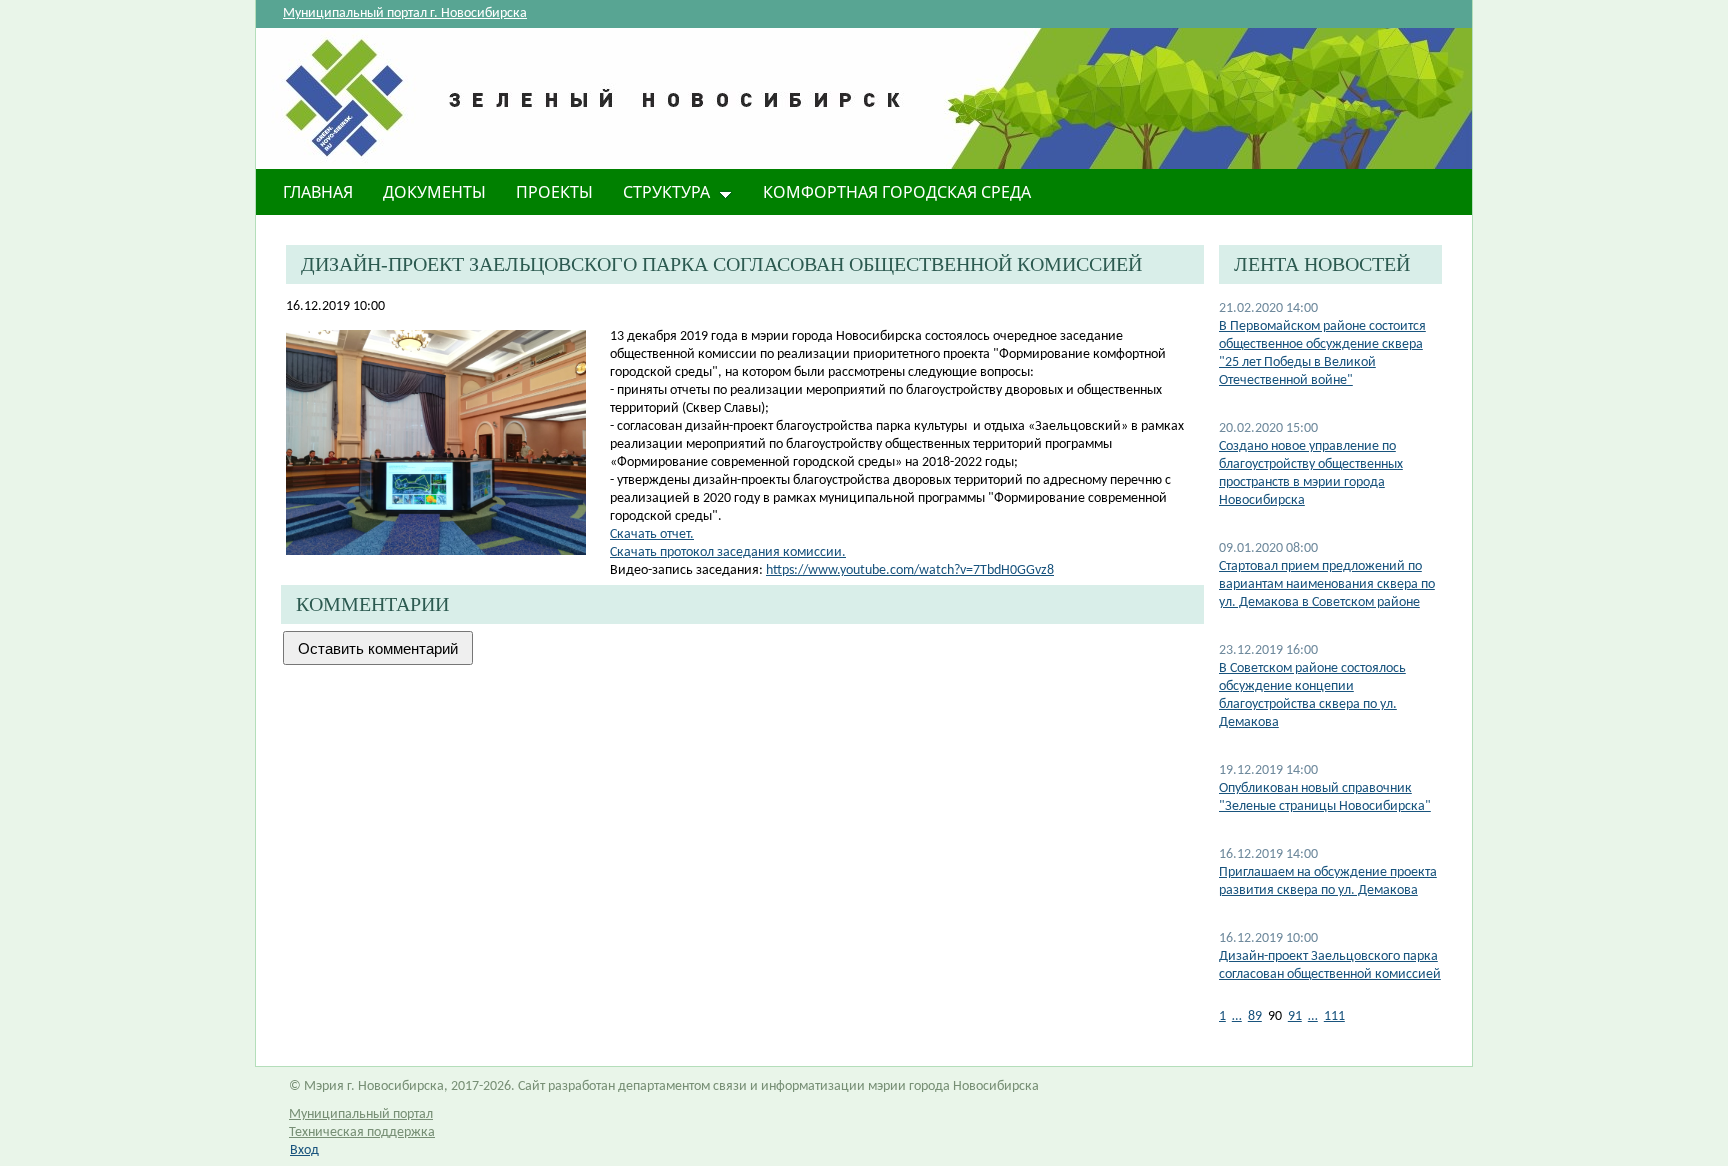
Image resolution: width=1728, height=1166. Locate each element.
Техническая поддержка (362, 1132)
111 (1334, 1016)
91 (1295, 1016)
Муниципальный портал (361, 1114)
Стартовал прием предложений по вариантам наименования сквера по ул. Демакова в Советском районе (1327, 584)
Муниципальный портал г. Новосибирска (405, 13)
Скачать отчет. (652, 534)
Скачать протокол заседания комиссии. (728, 552)
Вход (304, 1150)
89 (1255, 1016)
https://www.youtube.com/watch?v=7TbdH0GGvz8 (910, 570)
